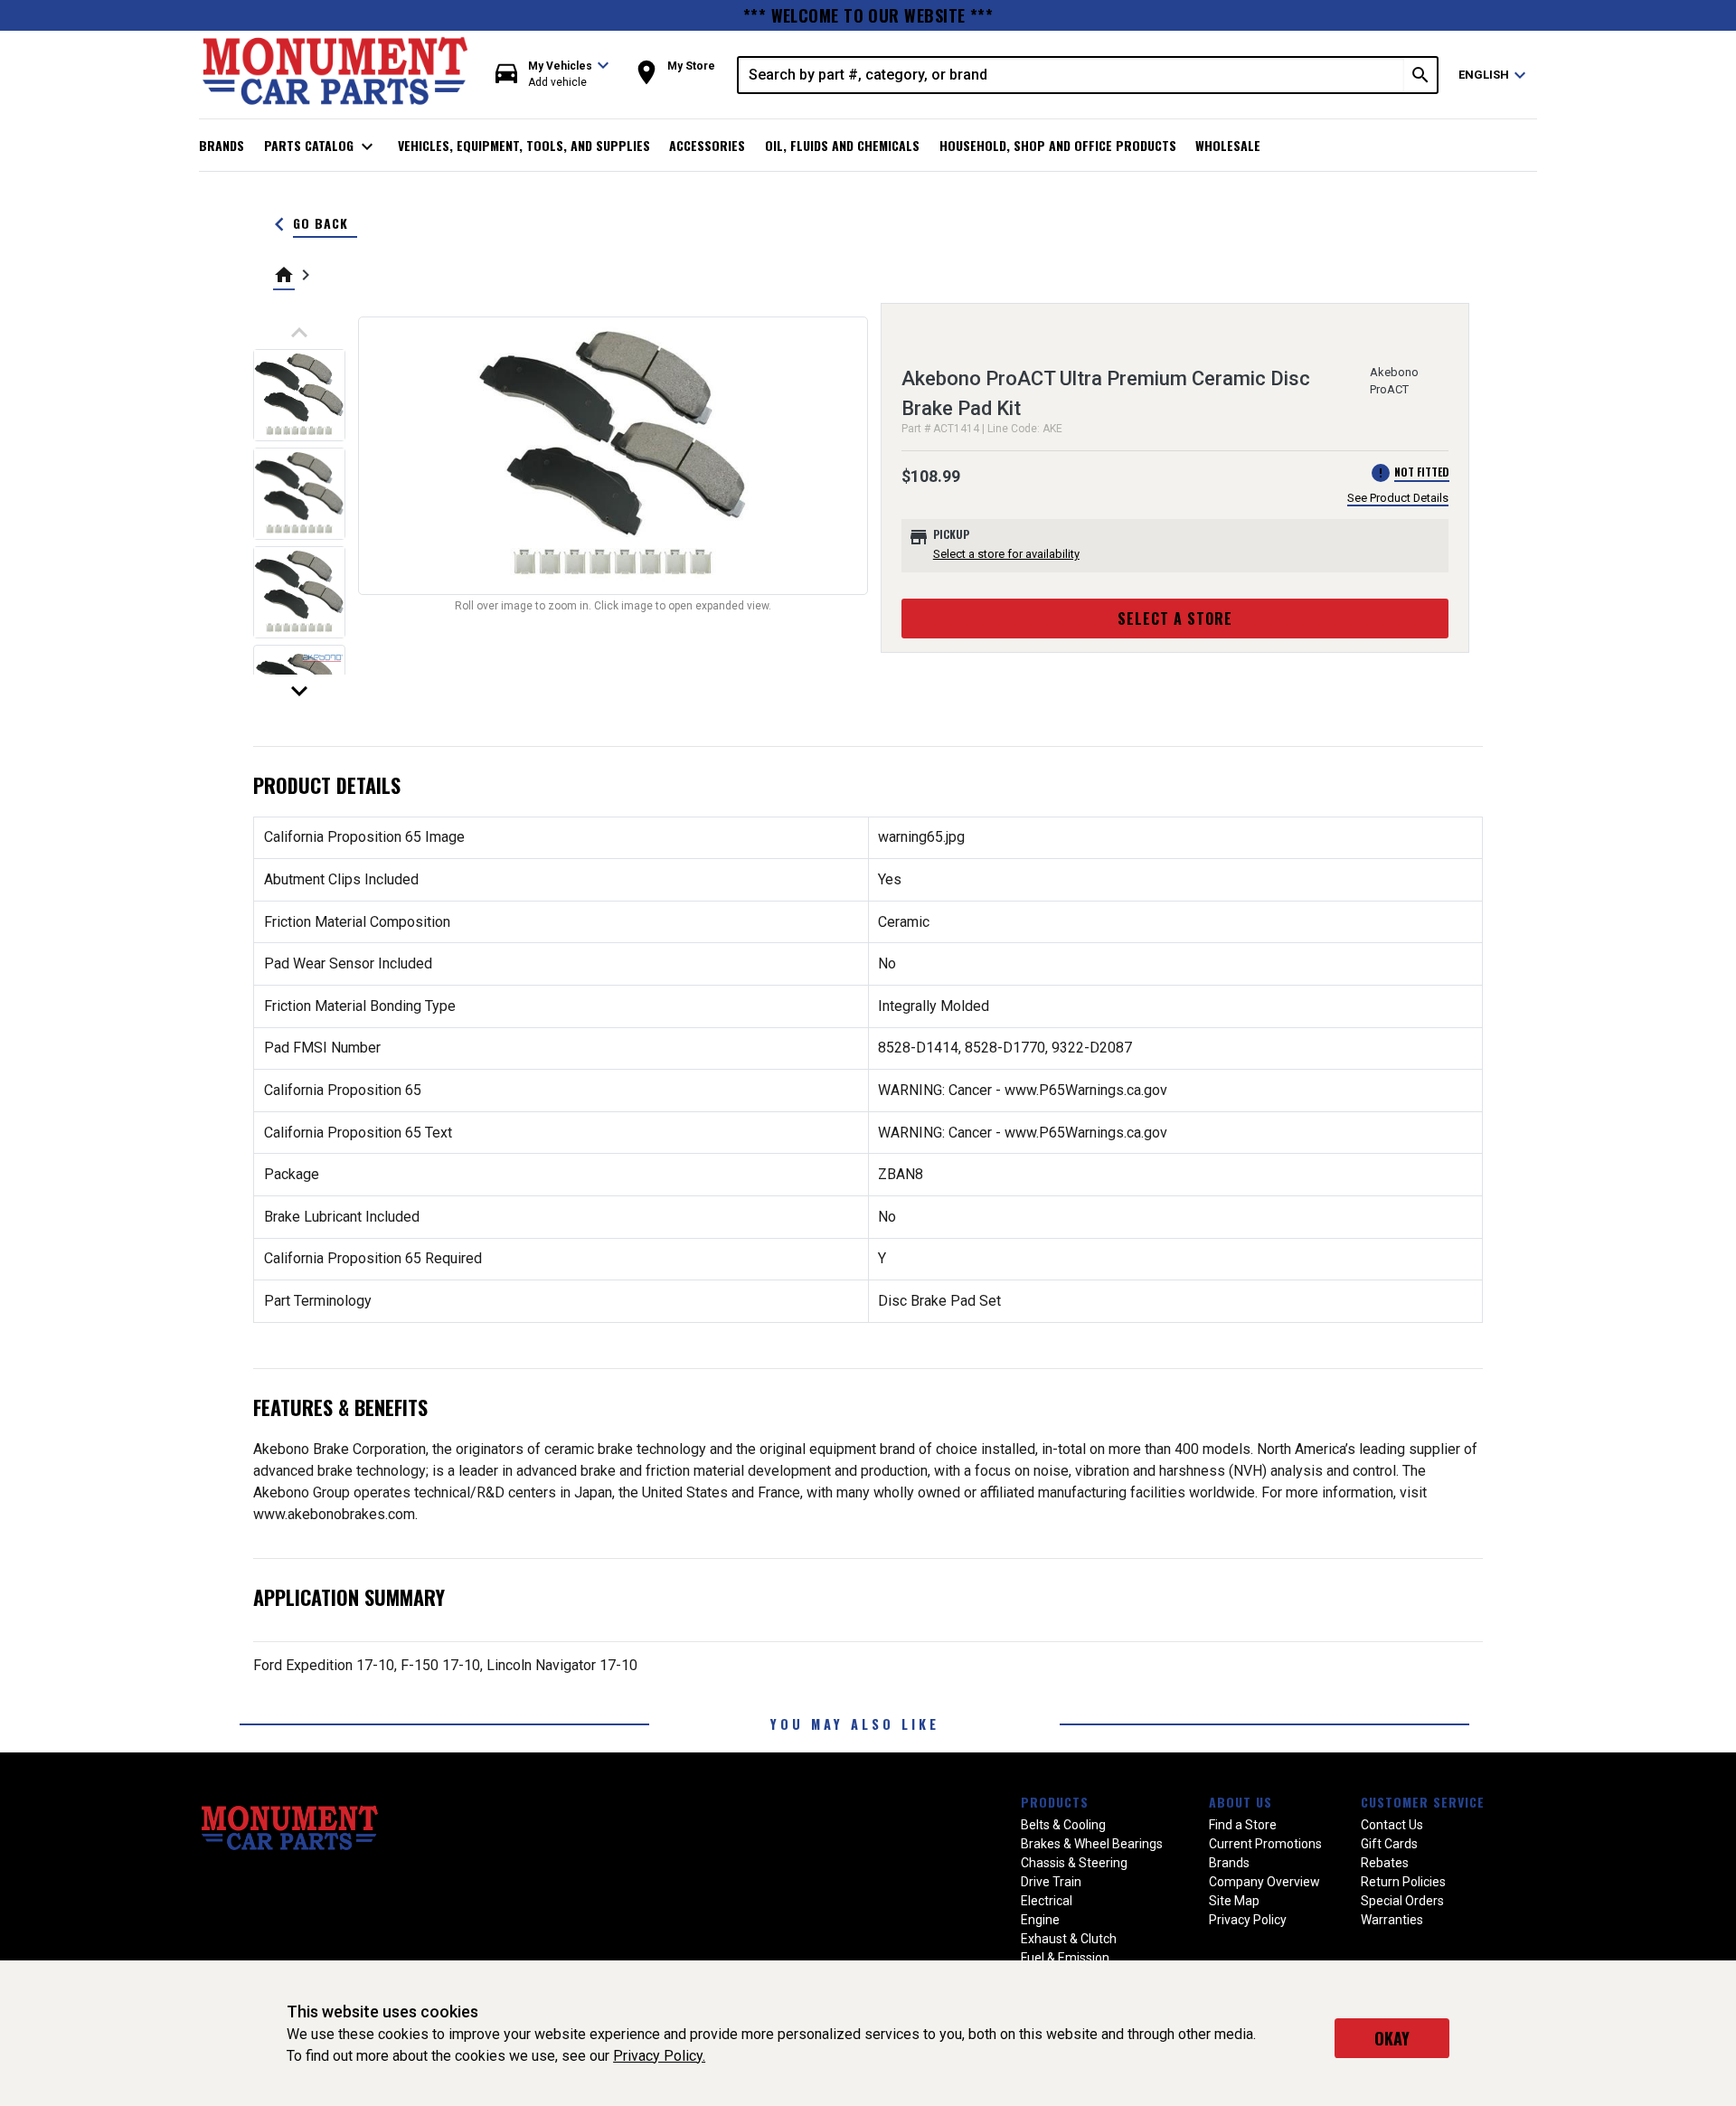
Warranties (1392, 1920)
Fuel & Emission (1065, 1958)
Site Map (1234, 1901)
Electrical (1047, 1901)
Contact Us (1392, 1825)
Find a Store (1243, 1825)
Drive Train (1051, 1882)
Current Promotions (1265, 1844)
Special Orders (1402, 1901)
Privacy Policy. (659, 2056)
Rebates (1385, 1863)
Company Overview (1264, 1882)
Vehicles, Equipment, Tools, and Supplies (524, 145)
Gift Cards (1389, 1844)
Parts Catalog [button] (321, 146)
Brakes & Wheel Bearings (1092, 1844)
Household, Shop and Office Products (1058, 145)
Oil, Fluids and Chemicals (842, 145)
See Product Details (1398, 498)
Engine (1040, 1920)
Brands (222, 145)
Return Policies (1403, 1882)
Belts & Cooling (1063, 1825)
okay (1392, 2038)
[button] (552, 75)
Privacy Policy (1248, 1920)
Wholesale (1228, 145)
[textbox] (1071, 75)
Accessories (707, 145)
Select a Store (1175, 619)
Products (1055, 1802)
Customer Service (1423, 1802)
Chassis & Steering (1074, 1863)
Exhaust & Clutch (1069, 1939)
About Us (1241, 1802)
